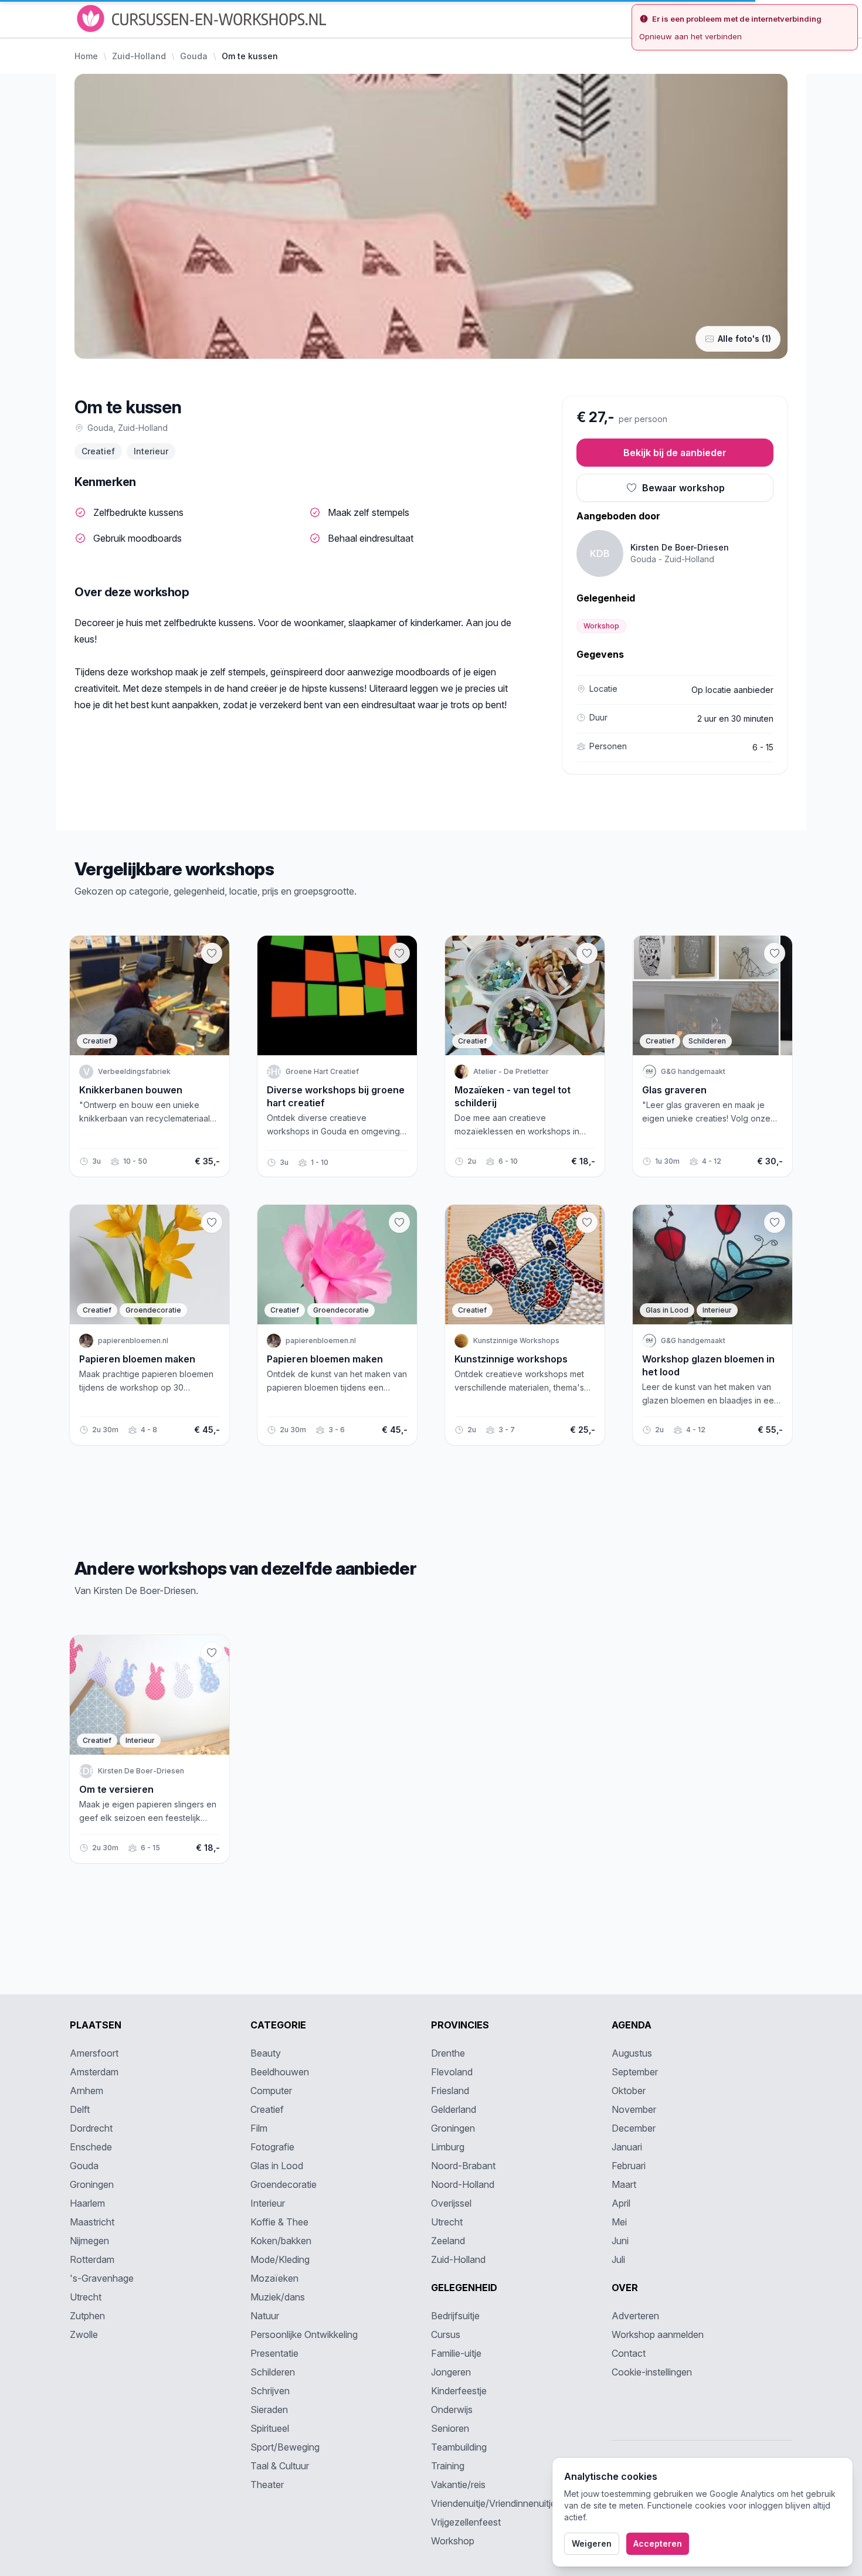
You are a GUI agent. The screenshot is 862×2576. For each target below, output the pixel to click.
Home (86, 56)
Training (448, 2466)
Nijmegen (89, 2241)
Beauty (266, 2053)
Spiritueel (270, 2428)
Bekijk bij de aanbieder (675, 453)
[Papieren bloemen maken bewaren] (212, 1222)
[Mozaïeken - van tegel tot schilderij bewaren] (587, 953)
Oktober (629, 2091)
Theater (267, 2485)
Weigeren (592, 2543)
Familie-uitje (456, 2353)
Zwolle (84, 2334)
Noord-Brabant (463, 2166)
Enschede (91, 2147)
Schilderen (273, 2372)
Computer (271, 2091)
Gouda (194, 56)
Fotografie (272, 2147)
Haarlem (87, 2203)
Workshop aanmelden (658, 2334)
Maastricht (92, 2222)
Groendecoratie (284, 2184)
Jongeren (451, 2372)
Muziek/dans (278, 2297)
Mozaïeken (274, 2278)
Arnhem (86, 2091)
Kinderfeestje (459, 2391)
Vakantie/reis (458, 2485)
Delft (80, 2109)
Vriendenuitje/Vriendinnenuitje (493, 2503)
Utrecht (86, 2297)
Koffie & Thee (279, 2222)
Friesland (450, 2091)
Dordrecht (91, 2128)
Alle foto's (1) (744, 339)
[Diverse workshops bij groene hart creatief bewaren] (399, 953)
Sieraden (269, 2410)
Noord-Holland (463, 2184)
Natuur (265, 2316)
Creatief (98, 451)
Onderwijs (452, 2410)
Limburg (448, 2147)
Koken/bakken (281, 2241)
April (621, 2203)
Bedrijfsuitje (455, 2316)
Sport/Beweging (285, 2447)
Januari (627, 2147)
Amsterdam (94, 2072)
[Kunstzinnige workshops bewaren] (587, 1222)
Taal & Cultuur (280, 2466)
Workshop (601, 626)
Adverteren (635, 2316)
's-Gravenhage (102, 2278)
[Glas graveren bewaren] (775, 953)
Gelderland (454, 2109)
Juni (620, 2241)
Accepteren (658, 2543)
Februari (629, 2166)
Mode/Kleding (280, 2259)
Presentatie (274, 2353)
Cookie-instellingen (652, 2372)
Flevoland (452, 2072)
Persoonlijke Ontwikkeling (304, 2334)
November (634, 2109)
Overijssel (451, 2203)
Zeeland (448, 2241)
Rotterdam (92, 2259)
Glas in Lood (277, 2166)
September (635, 2072)
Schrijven (270, 2391)
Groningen (92, 2184)
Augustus (632, 2053)
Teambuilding (459, 2447)
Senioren (450, 2428)
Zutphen (87, 2316)
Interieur (151, 451)
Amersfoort (94, 2053)
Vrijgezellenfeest (466, 2522)
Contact (629, 2353)
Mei (619, 2222)
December (634, 2128)
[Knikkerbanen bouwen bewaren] (212, 953)
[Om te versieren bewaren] (212, 1653)
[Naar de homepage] (203, 18)
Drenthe (448, 2053)
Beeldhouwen (280, 2072)
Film (259, 2128)
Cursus (446, 2334)
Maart (624, 2184)
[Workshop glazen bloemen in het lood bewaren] (775, 1222)
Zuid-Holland (139, 56)
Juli (618, 2259)
